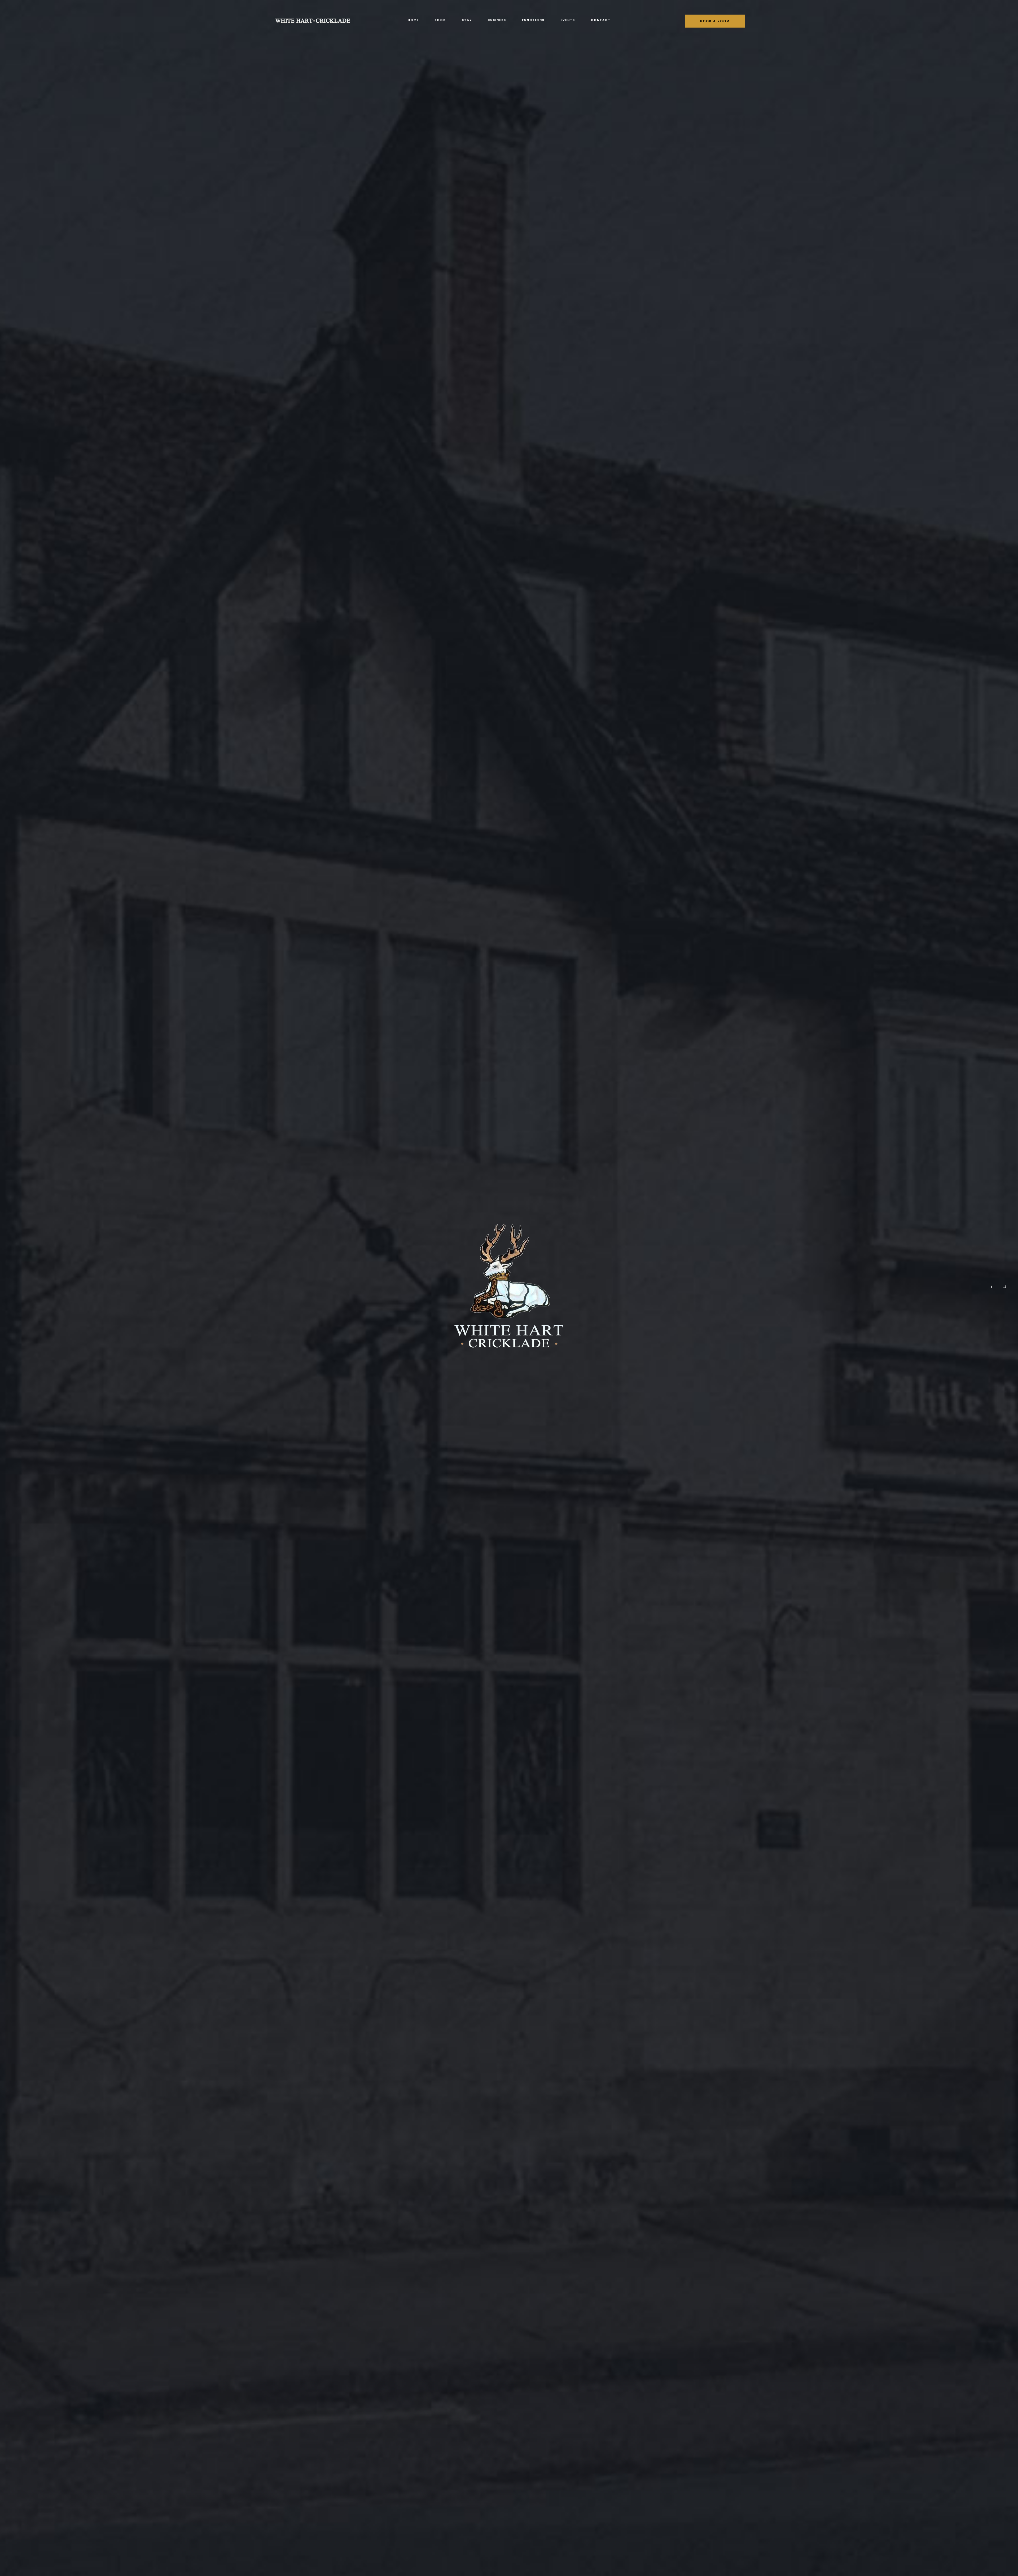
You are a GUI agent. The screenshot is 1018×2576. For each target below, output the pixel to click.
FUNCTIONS (533, 20)
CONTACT (601, 20)
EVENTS (568, 20)
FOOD (440, 20)
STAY (467, 20)
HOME (413, 20)
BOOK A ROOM (715, 21)
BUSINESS (497, 20)
